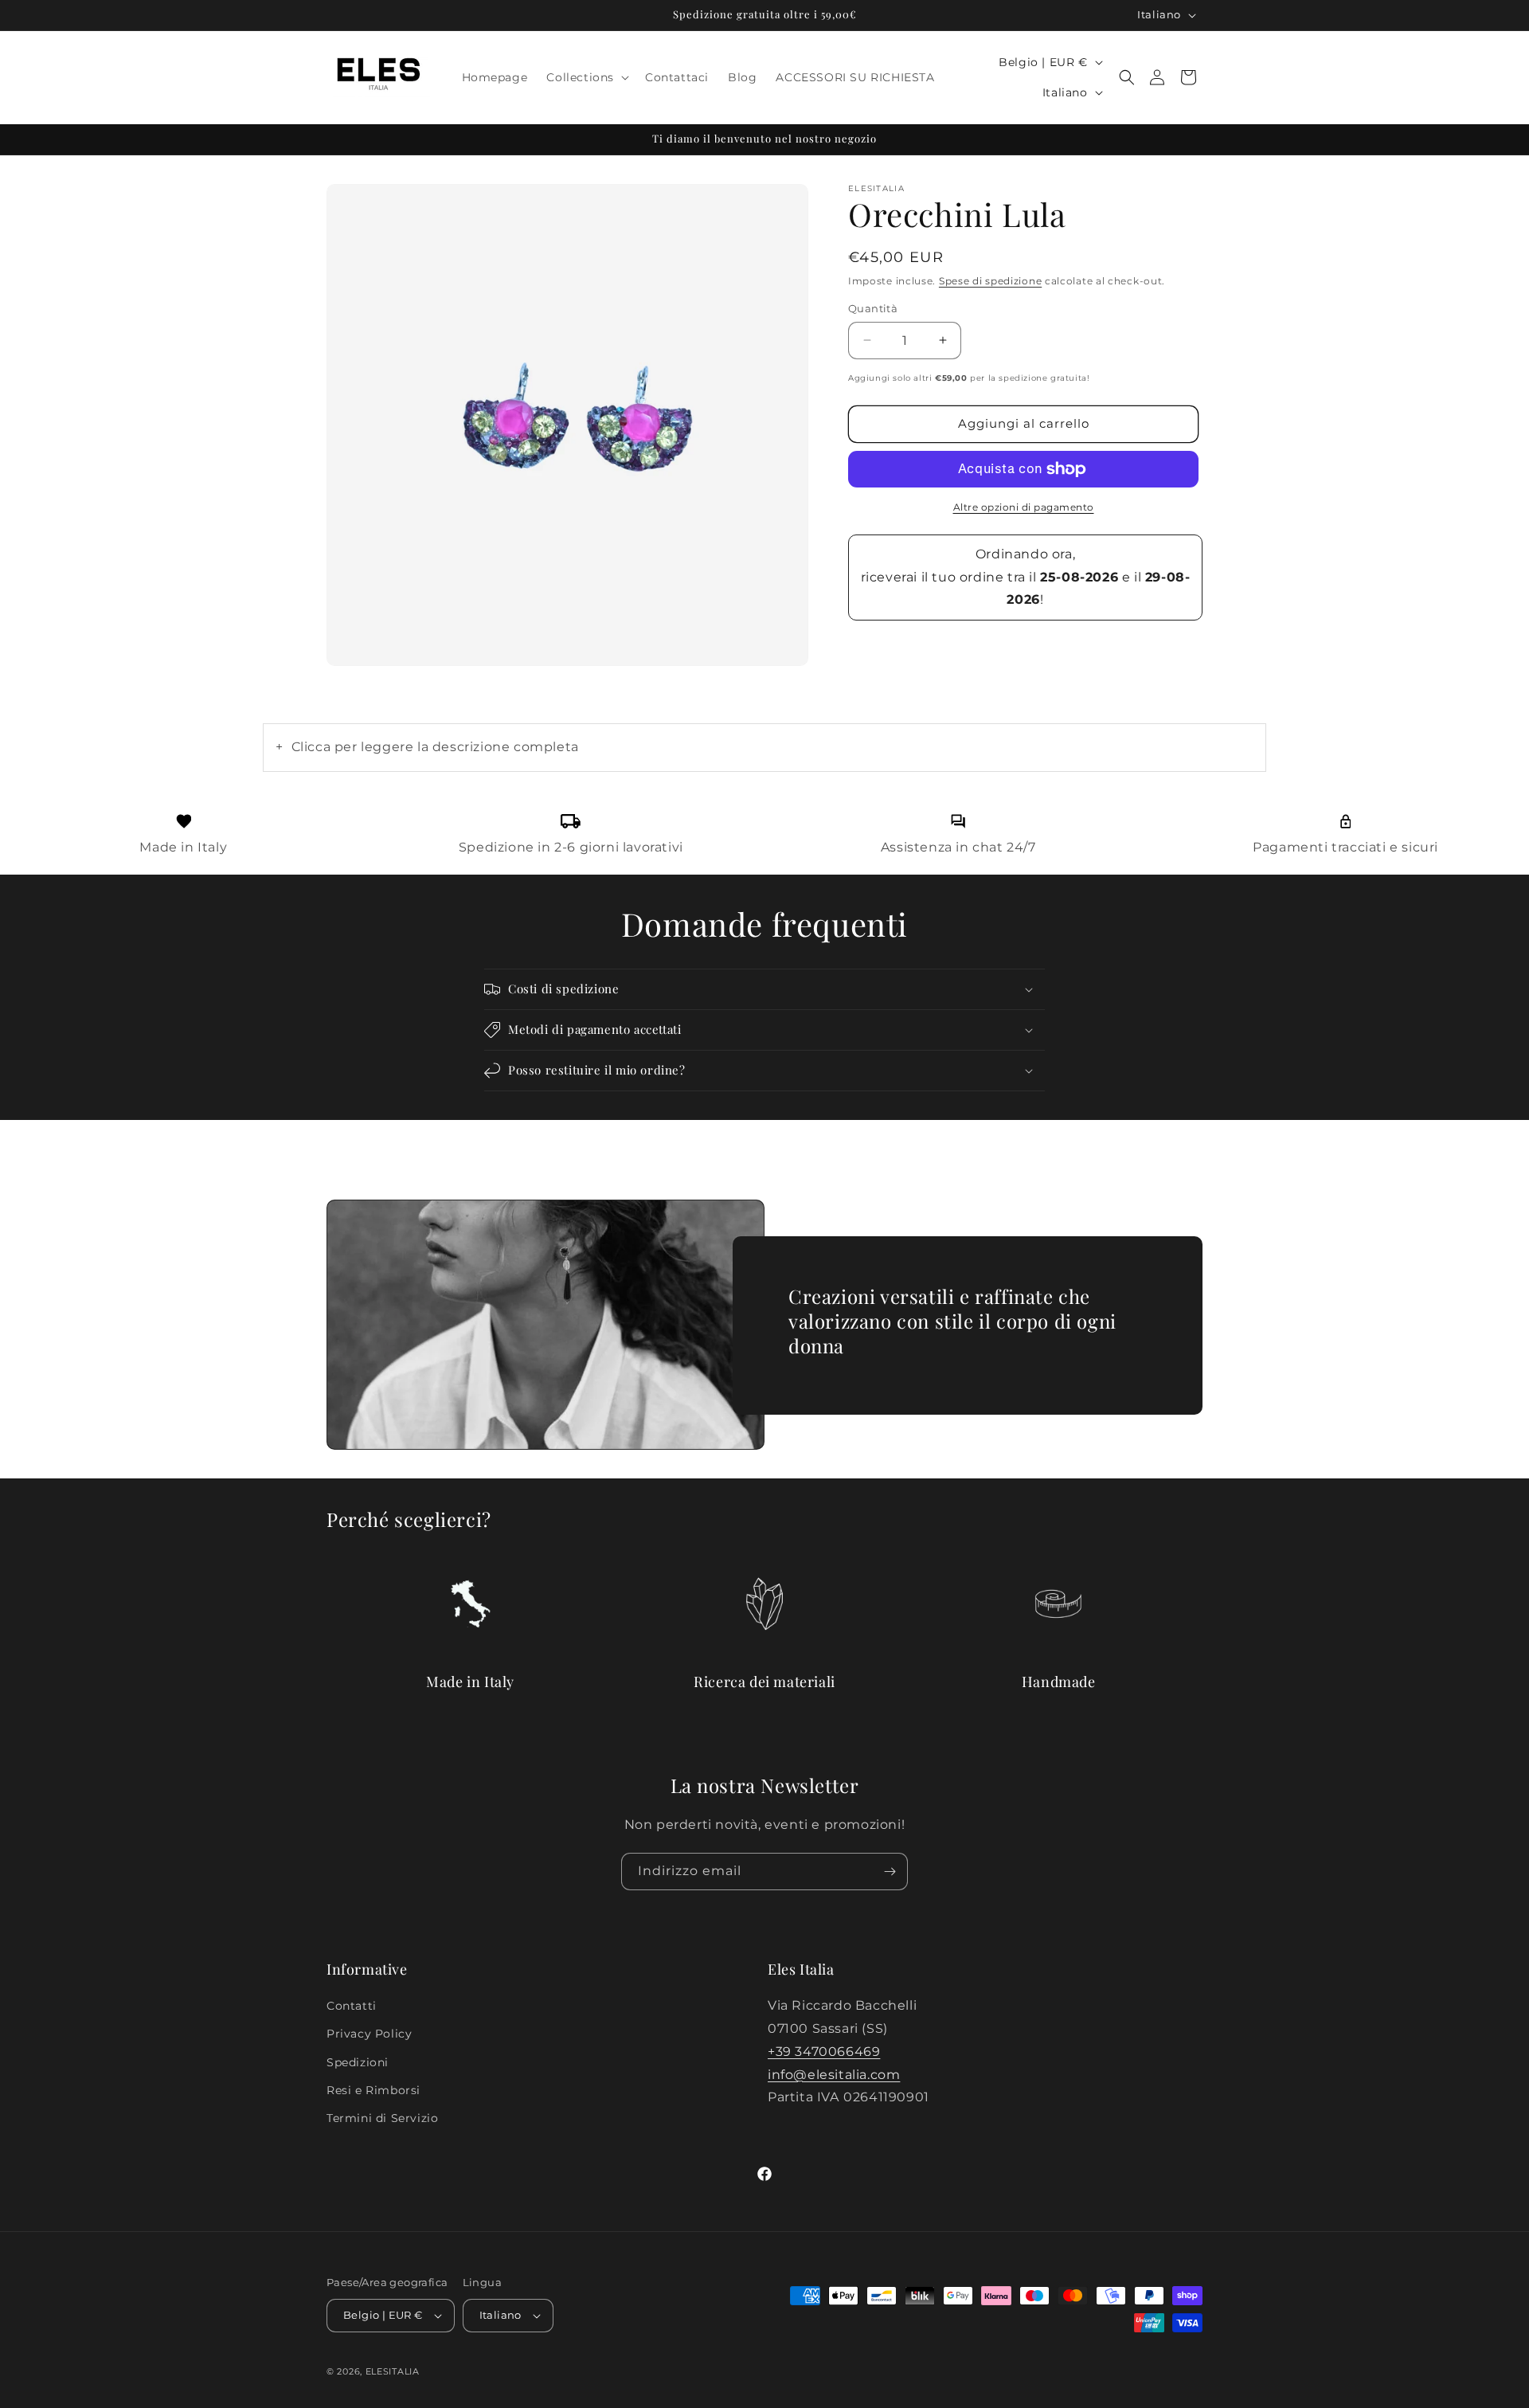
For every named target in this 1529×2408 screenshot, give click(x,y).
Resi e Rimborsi (373, 2090)
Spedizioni (358, 2062)
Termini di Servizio (382, 2118)
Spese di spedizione (990, 281)
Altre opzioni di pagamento (1024, 507)
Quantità (873, 308)
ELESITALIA (393, 2371)
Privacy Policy (369, 2034)
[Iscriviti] (890, 1872)
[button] (586, 77)
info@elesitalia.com (834, 2075)
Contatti (352, 2006)
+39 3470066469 (824, 2052)
